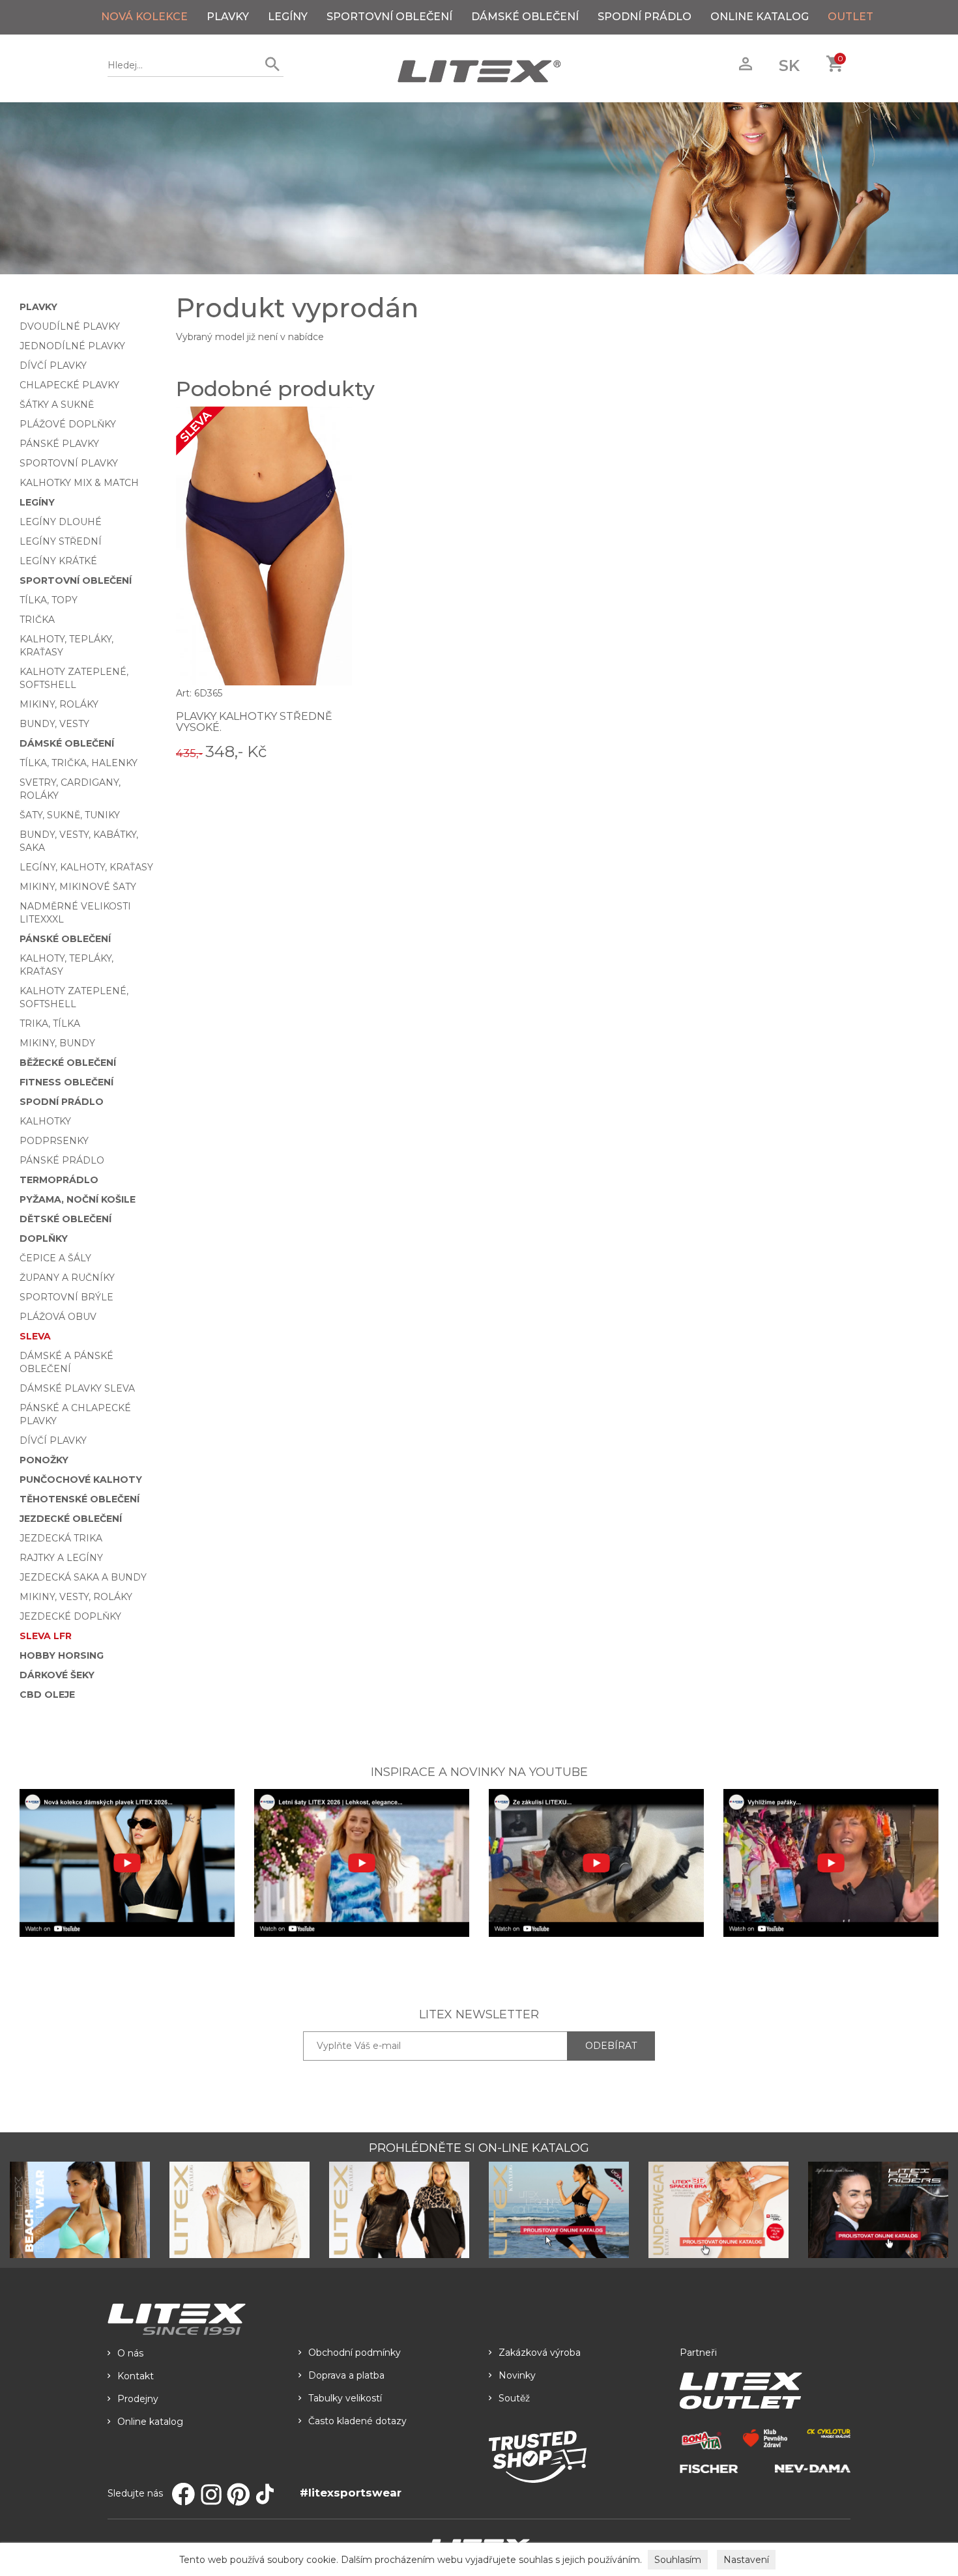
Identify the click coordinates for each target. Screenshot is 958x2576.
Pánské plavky (59, 444)
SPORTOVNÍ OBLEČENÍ (389, 17)
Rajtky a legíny (61, 1558)
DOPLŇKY (44, 1238)
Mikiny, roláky (59, 704)
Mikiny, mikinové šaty (78, 887)
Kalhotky (45, 1121)
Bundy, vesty (54, 724)
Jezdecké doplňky (70, 1616)
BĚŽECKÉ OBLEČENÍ (68, 1063)
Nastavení (746, 2560)
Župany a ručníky (67, 1278)
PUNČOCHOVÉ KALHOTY (81, 1480)
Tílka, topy (49, 600)
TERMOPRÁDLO (59, 1180)
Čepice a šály (55, 1258)
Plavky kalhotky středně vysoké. (254, 722)
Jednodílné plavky (72, 346)
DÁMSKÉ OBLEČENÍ (525, 17)
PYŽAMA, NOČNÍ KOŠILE (78, 1199)
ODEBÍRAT (611, 2046)
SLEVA (35, 1336)
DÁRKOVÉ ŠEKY (57, 1675)
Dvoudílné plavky (70, 326)
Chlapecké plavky (69, 385)
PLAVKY (228, 17)
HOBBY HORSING (62, 1655)
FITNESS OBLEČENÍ (66, 1082)
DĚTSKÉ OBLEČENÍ (65, 1219)
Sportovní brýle (66, 1297)
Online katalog (150, 2422)
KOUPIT (334, 751)
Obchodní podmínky (355, 2353)
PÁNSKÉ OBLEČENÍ (65, 939)
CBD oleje (47, 1695)
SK (789, 65)
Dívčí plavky (53, 365)
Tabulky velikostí (345, 2398)
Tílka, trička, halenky (79, 763)
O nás (130, 2353)
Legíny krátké (58, 561)
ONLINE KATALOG (760, 17)
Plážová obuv (58, 1317)
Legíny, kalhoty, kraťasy (86, 867)
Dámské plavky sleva (77, 1388)
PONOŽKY (44, 1460)
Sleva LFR (46, 1636)
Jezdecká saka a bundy (83, 1577)
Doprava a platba (346, 2375)
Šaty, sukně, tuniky (70, 815)
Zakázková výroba (540, 2353)
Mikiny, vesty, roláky (76, 1597)
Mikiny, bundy (57, 1043)
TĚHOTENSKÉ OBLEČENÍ (80, 1499)
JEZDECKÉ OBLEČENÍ (71, 1519)
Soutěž (514, 2398)
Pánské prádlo (62, 1160)
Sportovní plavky (69, 463)
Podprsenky (54, 1141)
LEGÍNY (288, 17)
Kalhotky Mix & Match (79, 483)
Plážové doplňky (68, 424)
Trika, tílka (50, 1023)
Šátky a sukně (57, 405)
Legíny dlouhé (61, 522)
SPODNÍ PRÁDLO (645, 17)
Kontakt (136, 2376)
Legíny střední (61, 541)
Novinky (517, 2375)
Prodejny (138, 2399)
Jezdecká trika (61, 1538)
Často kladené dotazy (357, 2421)
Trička (37, 620)
